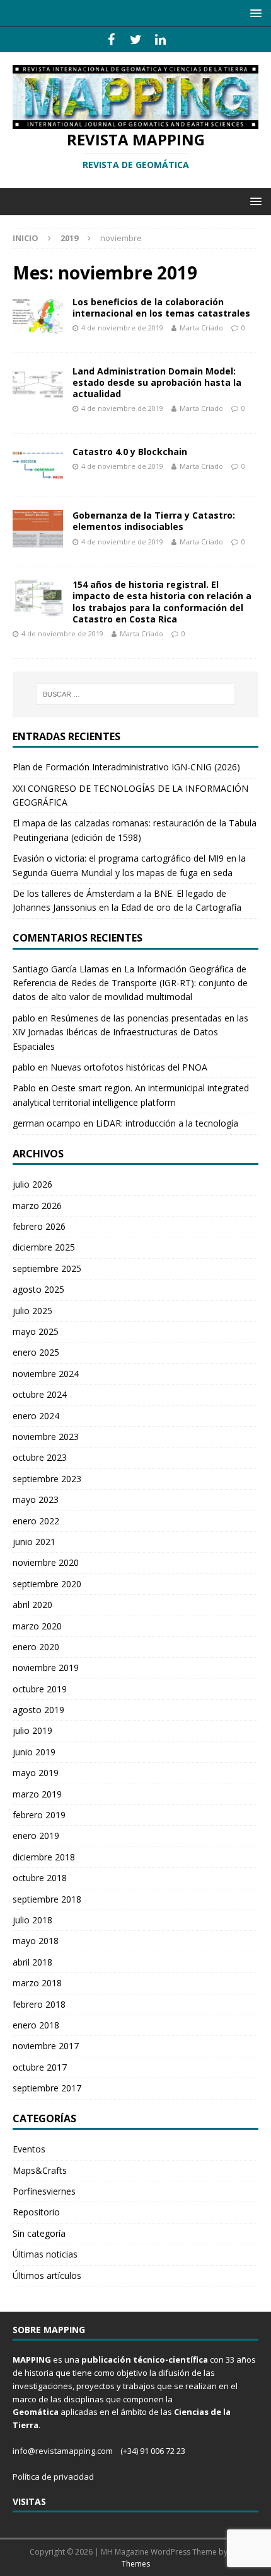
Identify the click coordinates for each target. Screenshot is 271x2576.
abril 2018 (32, 1962)
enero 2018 (36, 2025)
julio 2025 (32, 1311)
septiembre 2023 (47, 1479)
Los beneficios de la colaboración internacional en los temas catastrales (161, 307)
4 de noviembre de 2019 (122, 328)
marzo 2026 (37, 1206)
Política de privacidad (53, 2477)
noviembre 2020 (46, 1562)
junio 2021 (34, 1542)
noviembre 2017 (46, 2046)
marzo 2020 (37, 1626)
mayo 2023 (36, 1499)
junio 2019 (34, 1752)
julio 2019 (32, 1730)
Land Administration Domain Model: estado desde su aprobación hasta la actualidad (157, 382)
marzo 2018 (37, 1983)
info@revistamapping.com (63, 2451)
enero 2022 (36, 1521)
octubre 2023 (40, 1457)
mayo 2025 (36, 1331)
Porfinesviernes (44, 2191)
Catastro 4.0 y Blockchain (130, 452)
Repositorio (36, 2212)
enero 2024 (36, 1416)
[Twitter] (136, 40)
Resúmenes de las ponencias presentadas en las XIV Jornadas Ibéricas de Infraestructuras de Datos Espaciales (130, 1032)
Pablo (24, 1088)
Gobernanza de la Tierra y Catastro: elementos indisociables (154, 521)
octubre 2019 (40, 1689)
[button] (254, 13)
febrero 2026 (39, 1226)
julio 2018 (32, 1920)
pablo (24, 1018)
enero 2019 (36, 1836)
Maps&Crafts (40, 2170)
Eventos (29, 2149)
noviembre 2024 (46, 1374)
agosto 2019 (38, 1710)
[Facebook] (111, 40)
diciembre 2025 (44, 1247)
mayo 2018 (36, 1941)
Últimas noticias (45, 2254)
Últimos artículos (47, 2275)
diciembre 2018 (44, 1857)
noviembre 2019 (46, 1668)
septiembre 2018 (47, 1899)
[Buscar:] (136, 694)
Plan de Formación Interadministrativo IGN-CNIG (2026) (126, 767)
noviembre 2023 (46, 1437)
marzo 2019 (37, 1794)
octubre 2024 (40, 1394)
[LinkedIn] (160, 40)
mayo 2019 (36, 1773)
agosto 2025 (38, 1289)
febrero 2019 (39, 1815)
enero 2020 (36, 1647)
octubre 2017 (40, 2067)
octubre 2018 (40, 1878)
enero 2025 (36, 1352)
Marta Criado (201, 328)
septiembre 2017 (47, 2088)
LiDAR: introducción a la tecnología (167, 1123)
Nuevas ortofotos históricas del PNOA (129, 1067)
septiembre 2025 (47, 1268)
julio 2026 (32, 1184)
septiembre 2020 (47, 1584)
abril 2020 (32, 1605)
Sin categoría (39, 2233)
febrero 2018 (39, 2004)
